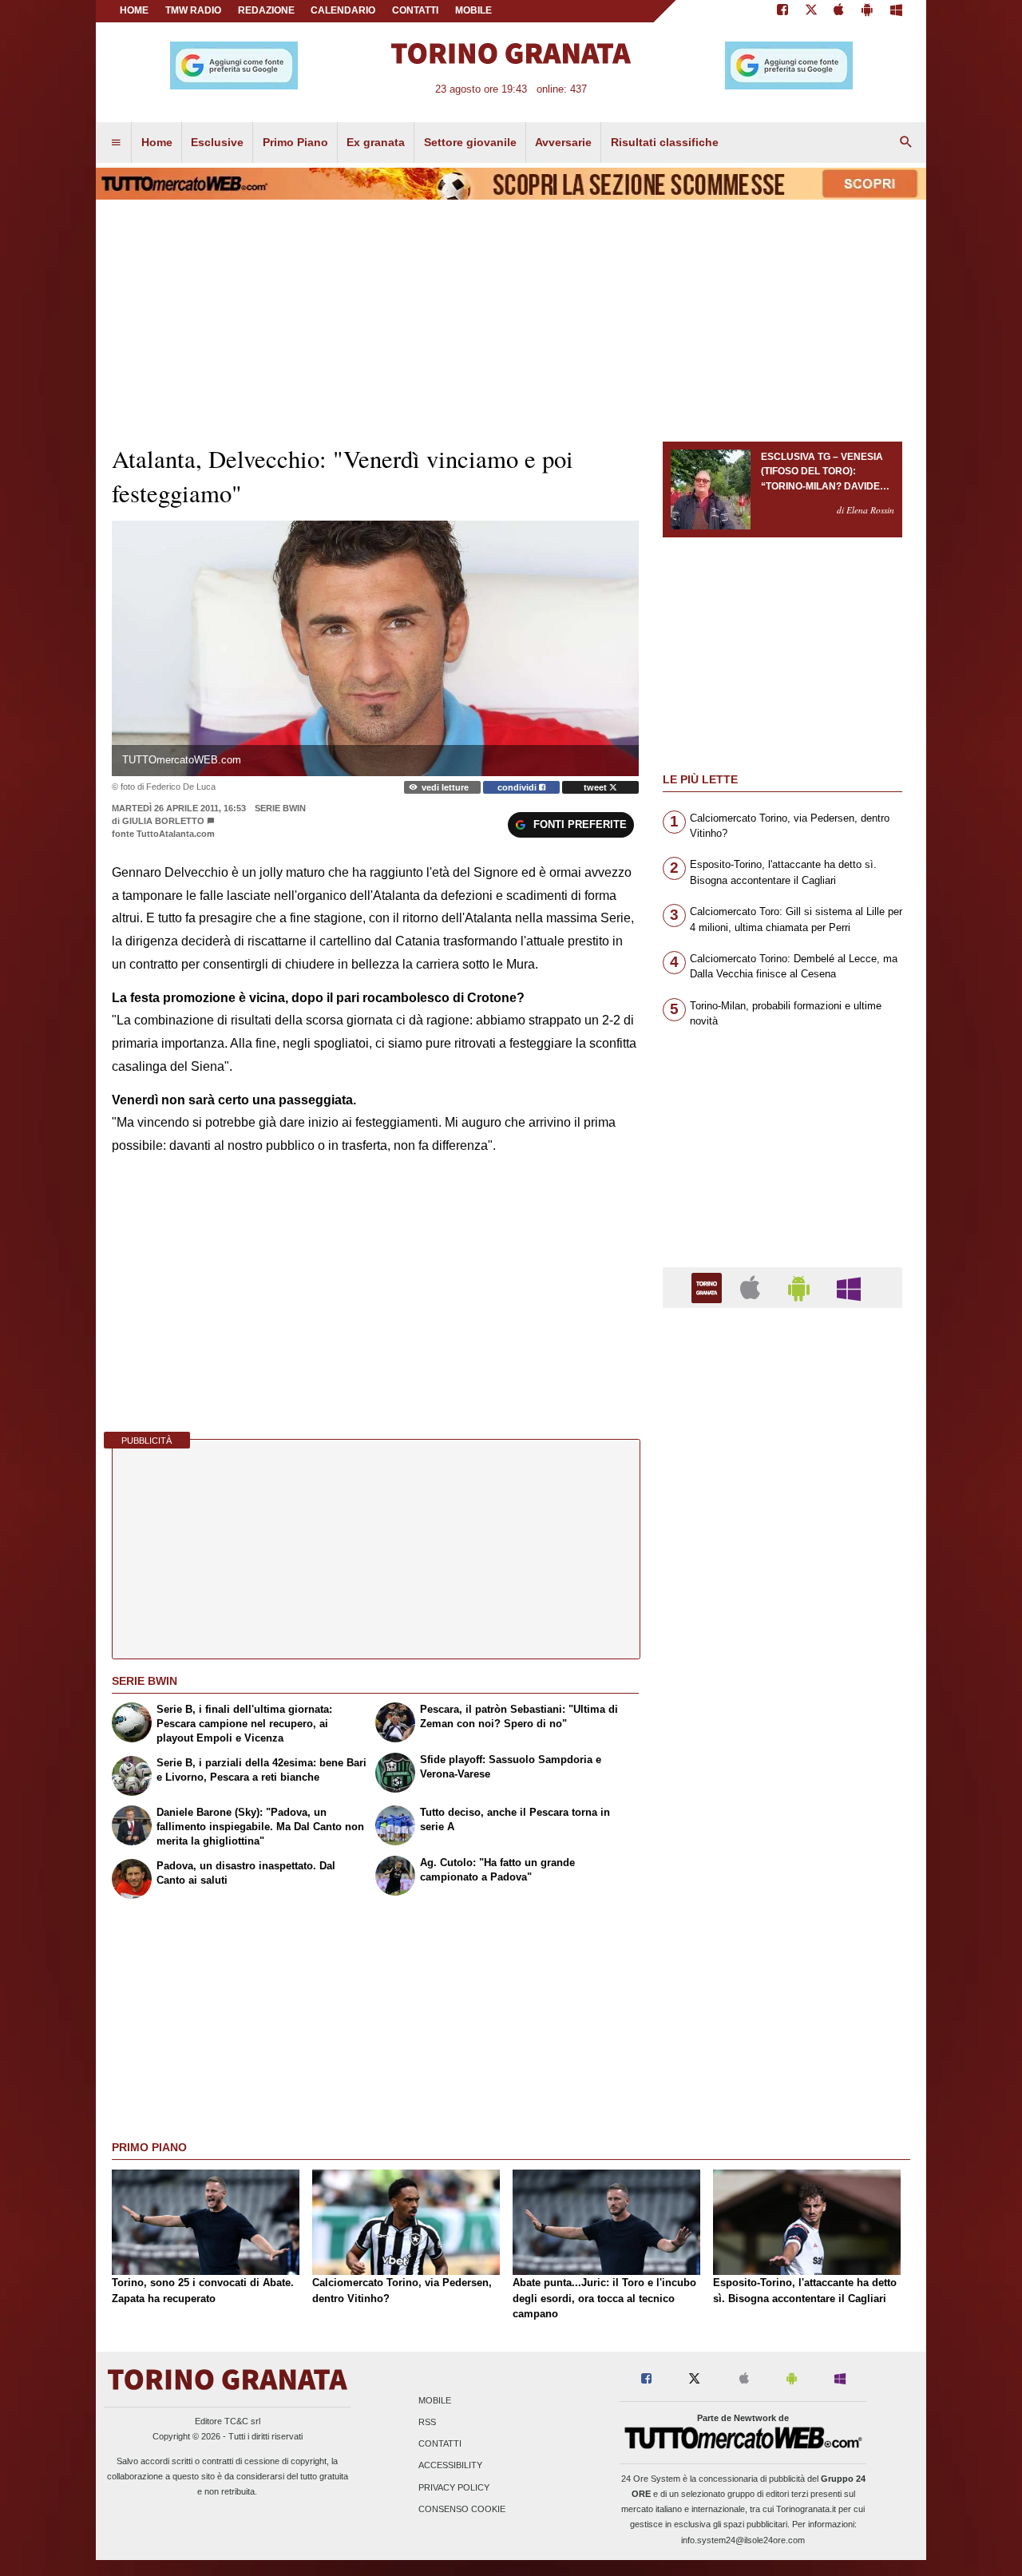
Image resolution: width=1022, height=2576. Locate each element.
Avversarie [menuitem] (563, 142)
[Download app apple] (840, 11)
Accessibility (450, 2466)
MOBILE (473, 10)
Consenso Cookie (462, 2509)
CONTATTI (415, 10)
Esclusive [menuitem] (217, 142)
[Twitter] (811, 11)
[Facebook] (782, 11)
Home (134, 10)
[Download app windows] (896, 11)
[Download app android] (867, 11)
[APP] (709, 1287)
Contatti (440, 2444)
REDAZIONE (266, 10)
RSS (427, 2422)
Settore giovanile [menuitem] (470, 142)
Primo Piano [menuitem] (295, 142)
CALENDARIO (343, 10)
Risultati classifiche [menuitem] (665, 142)
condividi (518, 787)
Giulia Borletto (163, 821)
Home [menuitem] (157, 142)
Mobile (435, 2400)
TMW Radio (193, 10)
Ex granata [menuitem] (376, 142)
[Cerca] (906, 143)
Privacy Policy (454, 2487)
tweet (596, 787)
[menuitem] (116, 143)
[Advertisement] (782, 1940)
